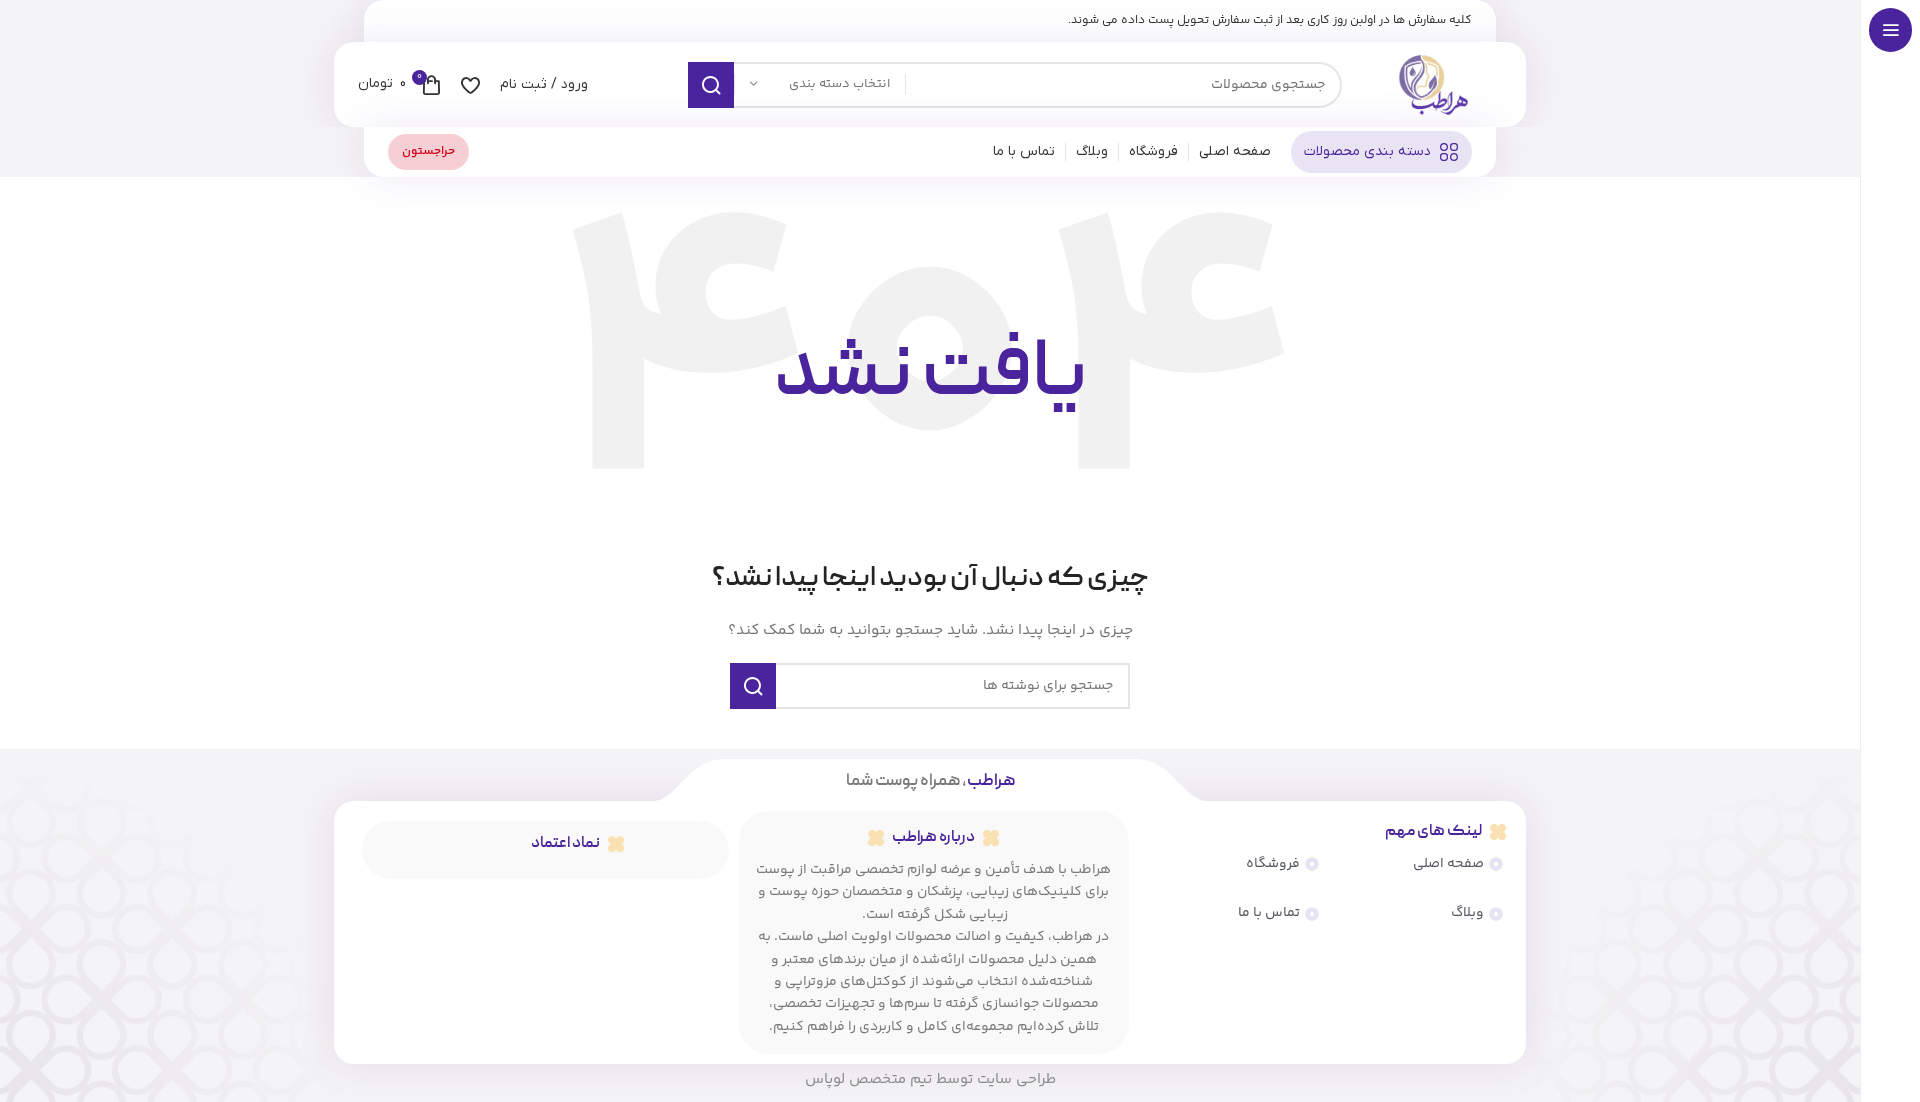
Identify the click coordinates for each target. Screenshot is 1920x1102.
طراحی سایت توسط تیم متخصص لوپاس (930, 1079)
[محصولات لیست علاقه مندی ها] (470, 85)
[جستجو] (711, 85)
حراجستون (428, 151)
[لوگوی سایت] (1432, 85)
